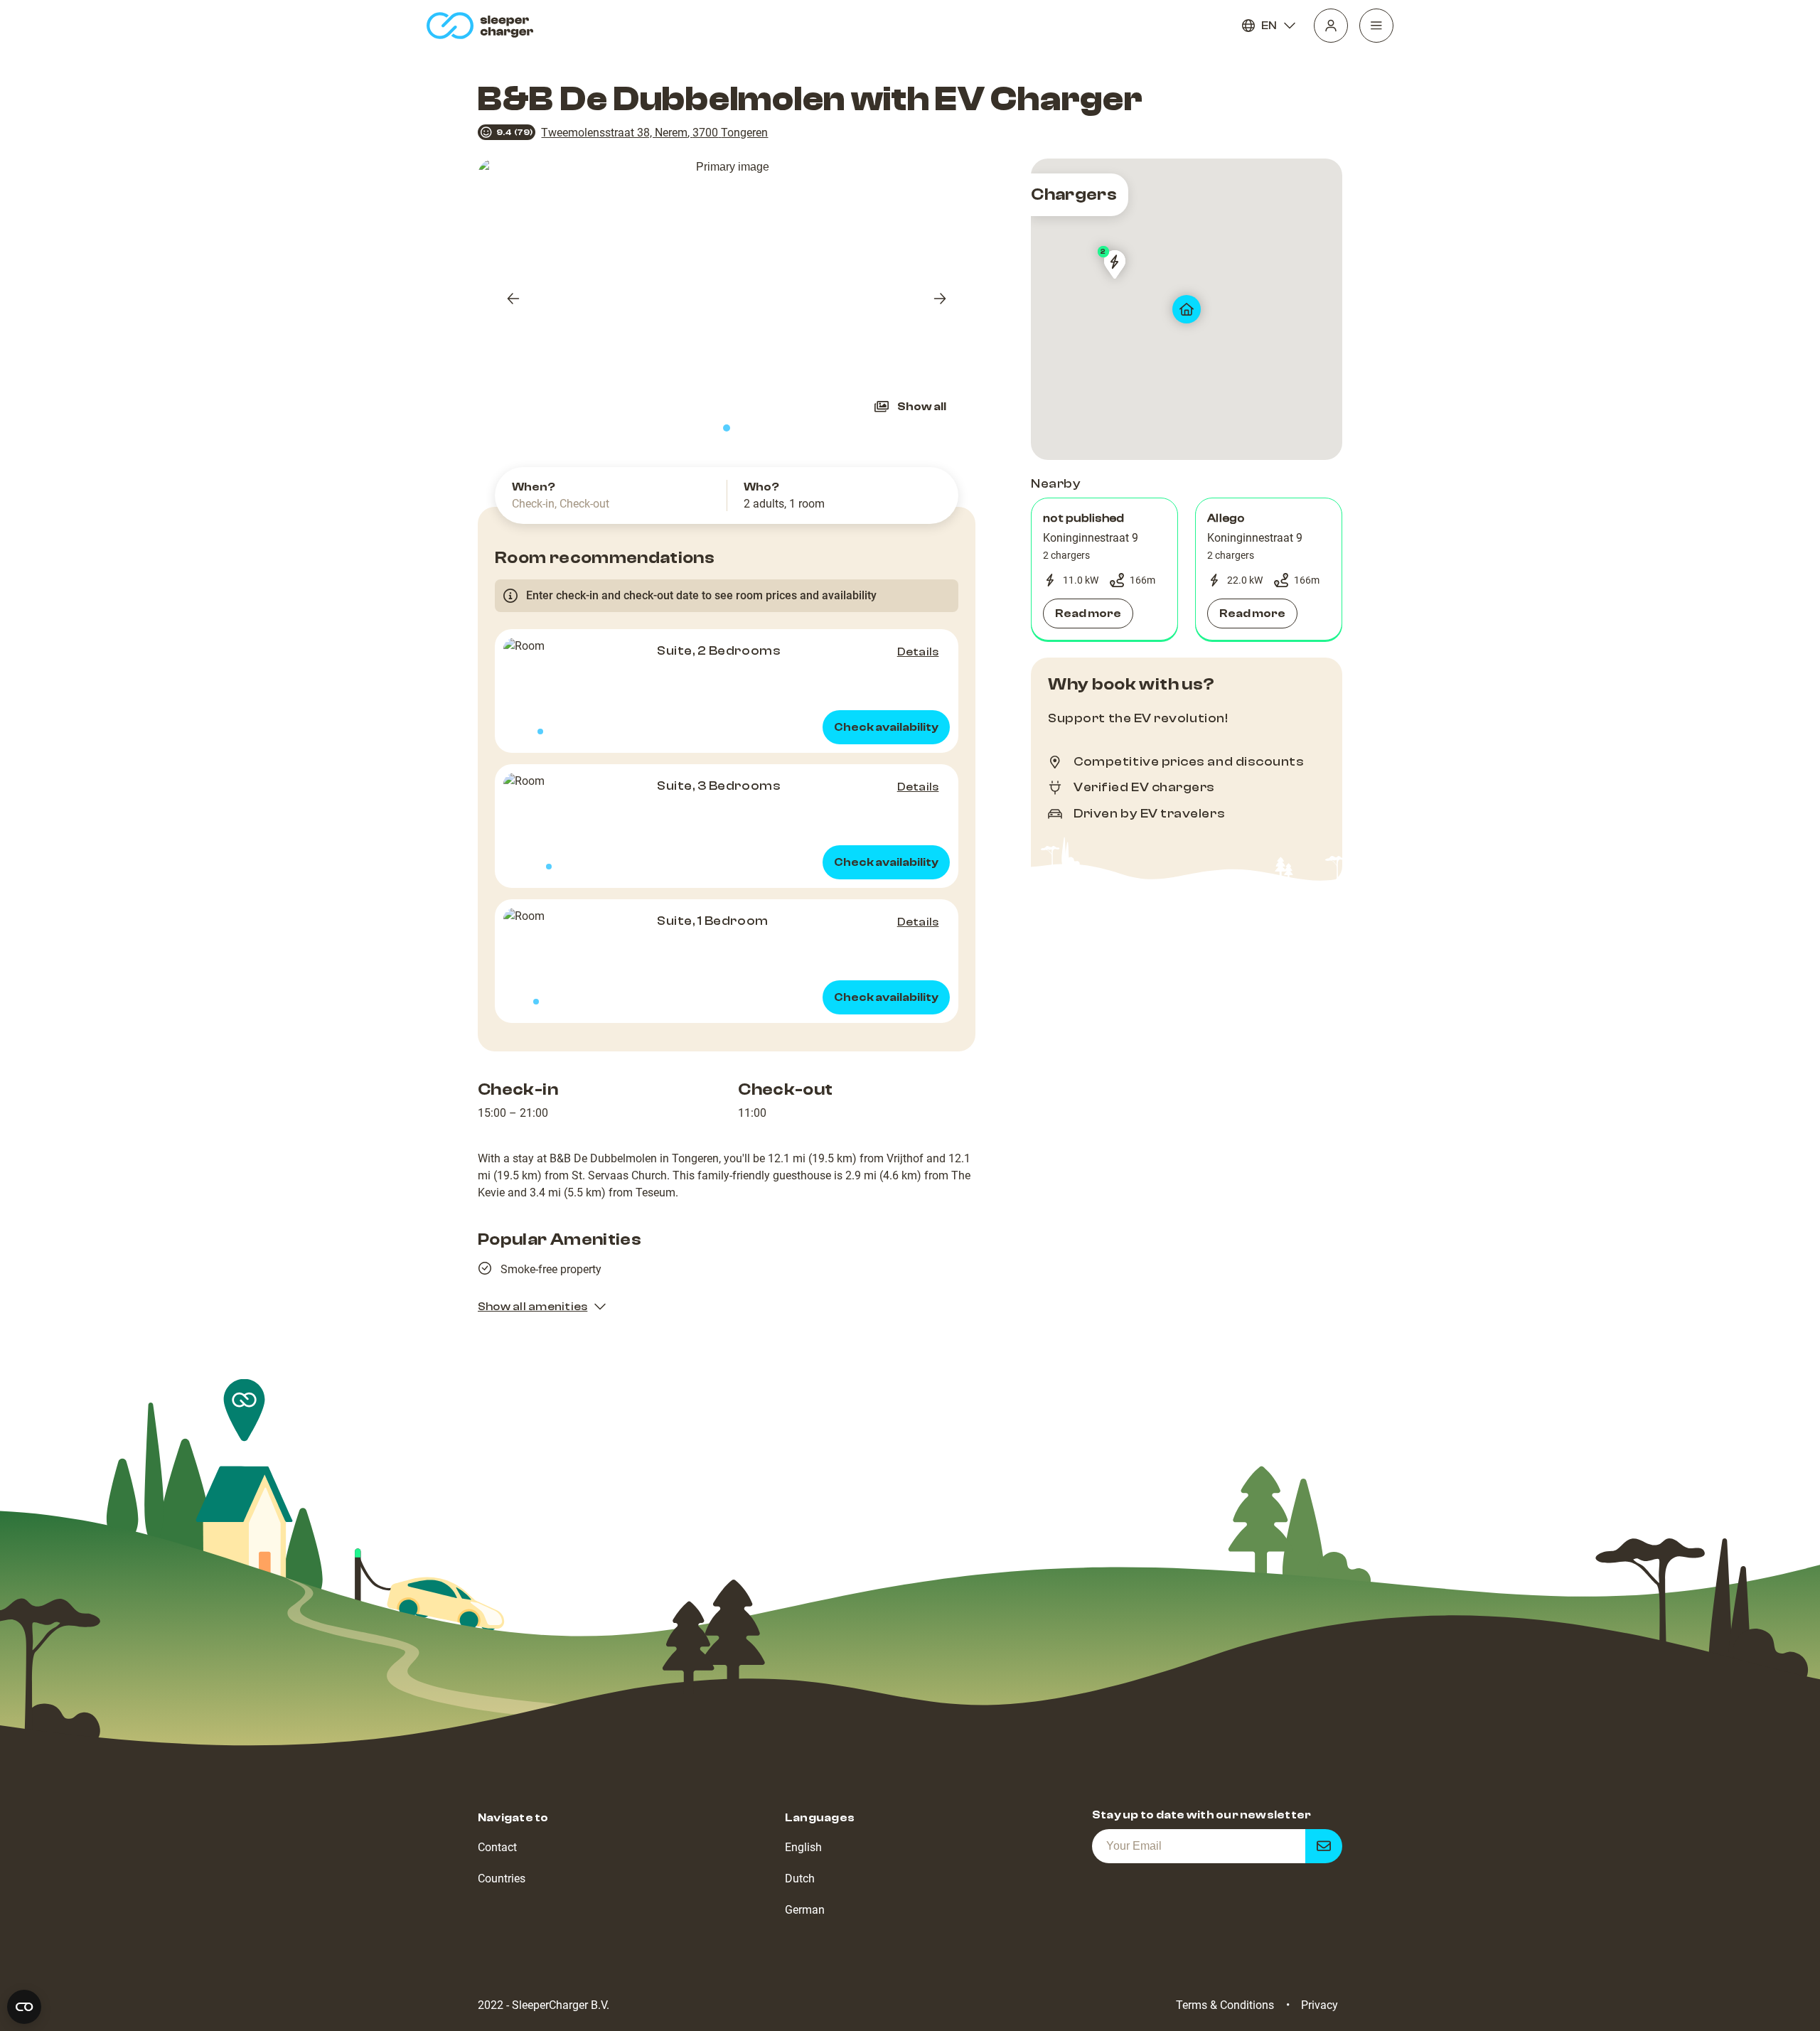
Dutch (800, 1879)
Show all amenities (532, 1307)
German (805, 1910)
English (803, 1847)
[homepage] (483, 26)
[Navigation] (1376, 26)
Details (918, 652)
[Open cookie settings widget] (24, 2007)
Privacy (1319, 2005)
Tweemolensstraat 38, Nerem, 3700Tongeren (654, 133)
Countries (502, 1879)
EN (1269, 26)
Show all (922, 407)
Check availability (886, 727)
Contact (497, 1847)
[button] (1104, 569)
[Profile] (1331, 26)
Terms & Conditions (1225, 2005)
